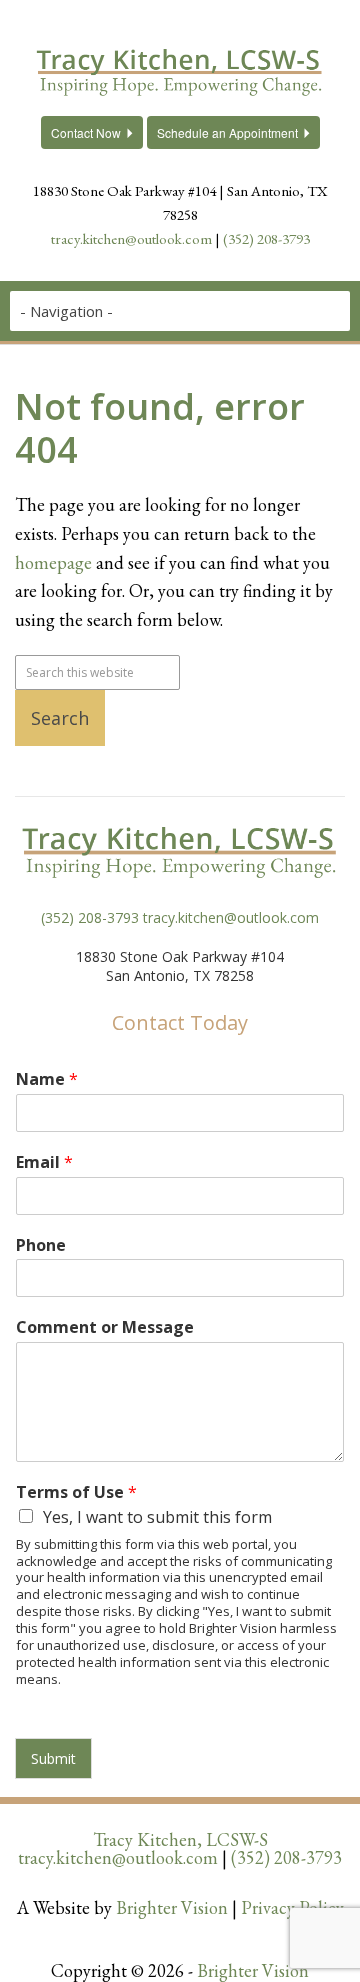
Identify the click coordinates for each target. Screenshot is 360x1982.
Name (47, 1079)
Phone (41, 1245)
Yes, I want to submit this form (157, 1517)
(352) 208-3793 (266, 238)
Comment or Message (105, 1327)
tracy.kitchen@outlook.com (131, 238)
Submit (53, 1758)
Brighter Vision (172, 1907)
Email (44, 1162)
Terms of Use (76, 1492)
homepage (53, 562)
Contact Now (86, 132)
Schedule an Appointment (227, 132)
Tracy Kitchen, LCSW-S (180, 1839)
